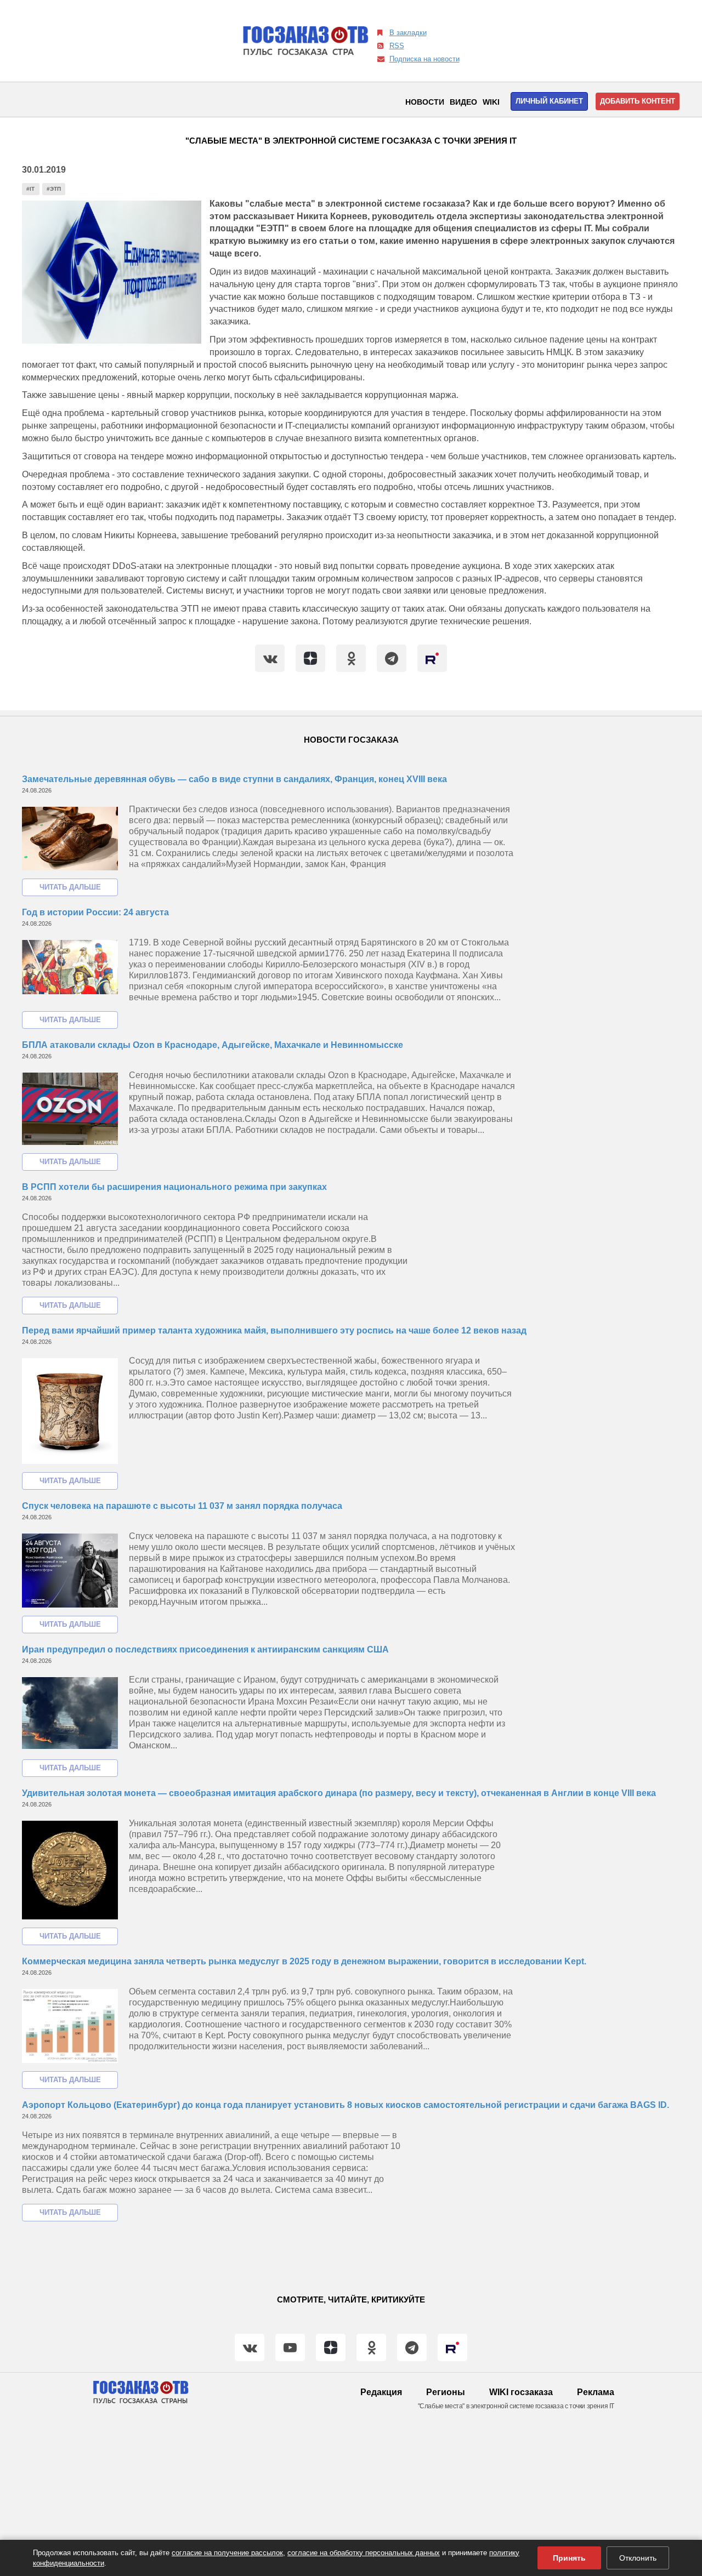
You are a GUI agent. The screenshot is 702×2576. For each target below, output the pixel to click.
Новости (425, 102)
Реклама (596, 2392)
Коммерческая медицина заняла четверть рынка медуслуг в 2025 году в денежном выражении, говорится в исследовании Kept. (304, 1961)
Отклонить (638, 2558)
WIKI (491, 102)
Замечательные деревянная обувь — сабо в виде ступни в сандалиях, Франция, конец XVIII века (234, 779)
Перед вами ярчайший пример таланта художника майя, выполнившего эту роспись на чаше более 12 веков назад (274, 1330)
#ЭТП (54, 189)
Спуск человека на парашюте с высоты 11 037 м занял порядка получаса (182, 1506)
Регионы (446, 2392)
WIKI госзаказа (521, 2392)
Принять (569, 2558)
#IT (30, 189)
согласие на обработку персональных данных (364, 2553)
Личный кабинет (549, 101)
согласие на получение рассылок (227, 2553)
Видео (463, 102)
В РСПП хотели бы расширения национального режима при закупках (174, 1187)
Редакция (381, 2392)
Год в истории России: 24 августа (95, 912)
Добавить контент (638, 101)
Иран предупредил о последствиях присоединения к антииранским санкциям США (205, 1649)
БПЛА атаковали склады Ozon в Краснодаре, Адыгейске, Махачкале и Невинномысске (213, 1045)
